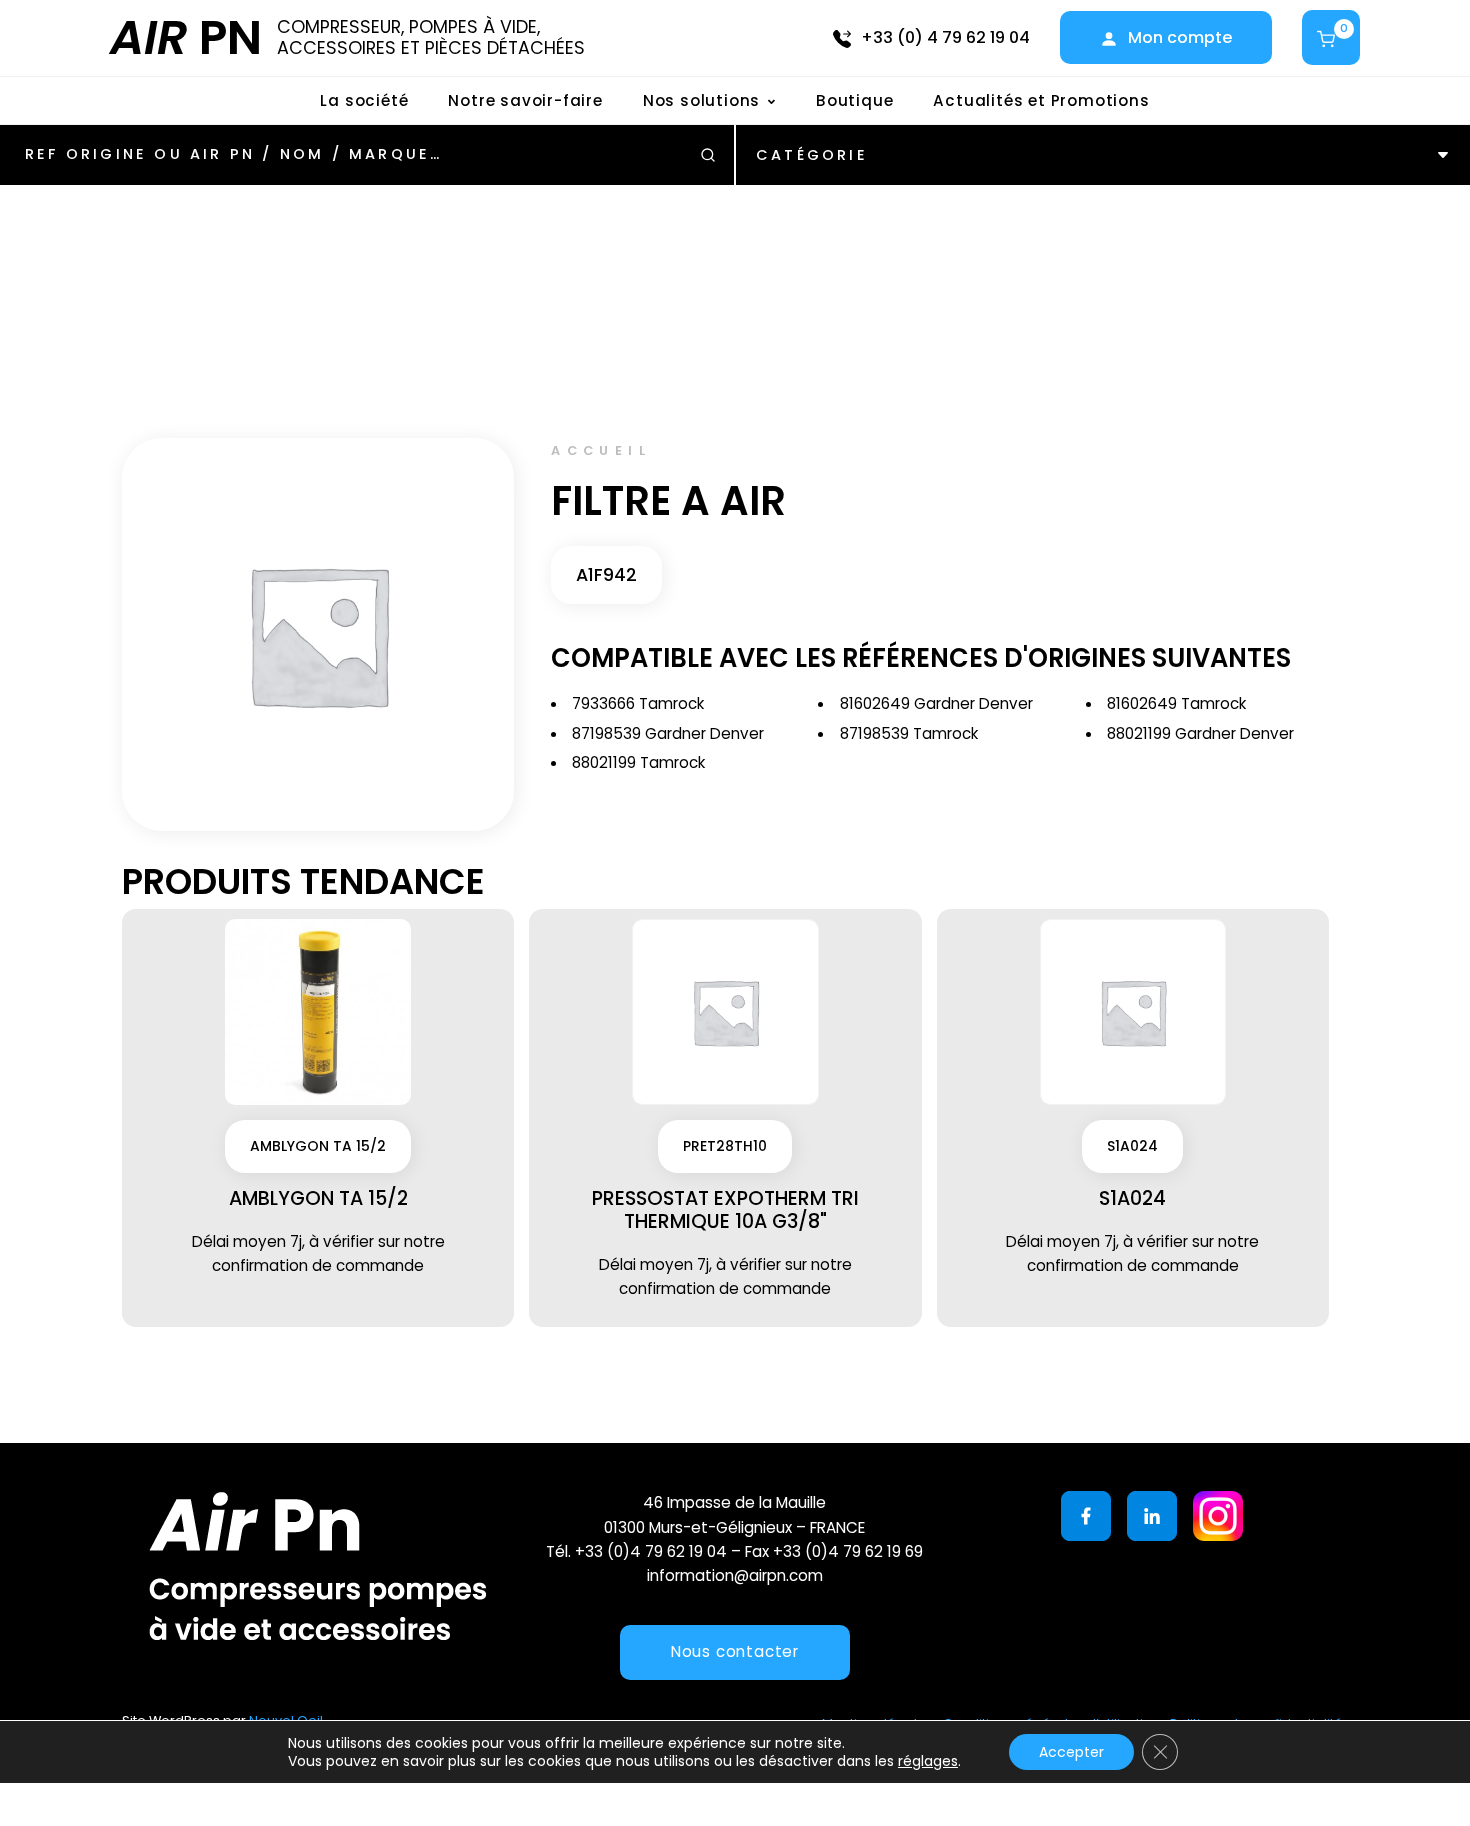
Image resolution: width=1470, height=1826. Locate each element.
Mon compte (1180, 37)
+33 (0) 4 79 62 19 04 (945, 37)
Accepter (1071, 1752)
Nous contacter (735, 1651)
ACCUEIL (601, 450)
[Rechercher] (708, 155)
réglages (928, 1761)
